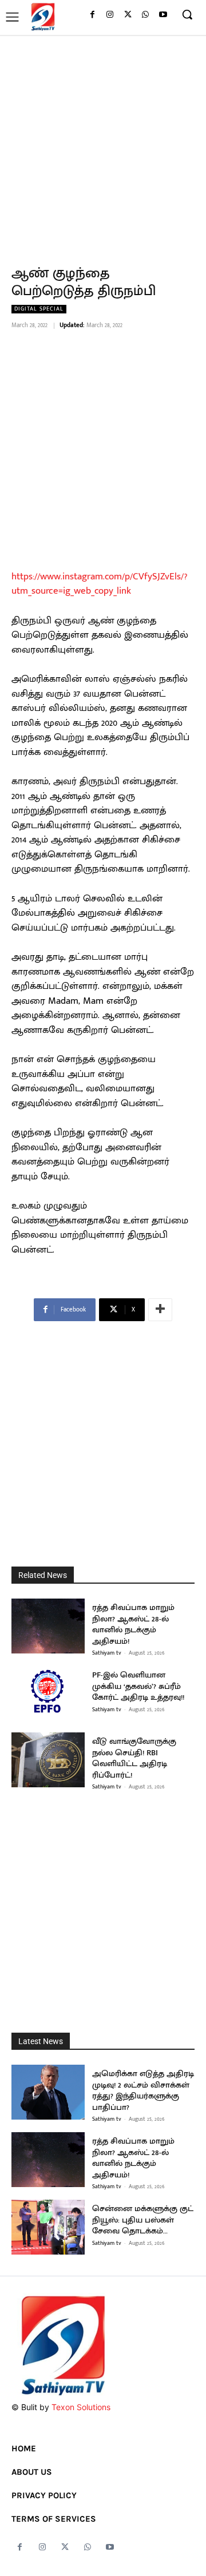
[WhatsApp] (145, 15)
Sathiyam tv (107, 1653)
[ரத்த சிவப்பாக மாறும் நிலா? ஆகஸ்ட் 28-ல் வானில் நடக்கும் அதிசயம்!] (48, 1626)
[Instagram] (110, 15)
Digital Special (39, 309)
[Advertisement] (103, 144)
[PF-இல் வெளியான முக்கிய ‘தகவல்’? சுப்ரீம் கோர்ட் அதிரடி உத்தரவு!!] (48, 1694)
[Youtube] (163, 15)
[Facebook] (92, 15)
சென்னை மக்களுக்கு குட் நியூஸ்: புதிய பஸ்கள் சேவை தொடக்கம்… (143, 2220)
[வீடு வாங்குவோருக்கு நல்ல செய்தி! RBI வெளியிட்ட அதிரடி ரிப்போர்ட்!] (48, 1760)
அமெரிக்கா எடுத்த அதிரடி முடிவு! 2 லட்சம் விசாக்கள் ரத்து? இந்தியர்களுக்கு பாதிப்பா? (143, 2090)
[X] (128, 15)
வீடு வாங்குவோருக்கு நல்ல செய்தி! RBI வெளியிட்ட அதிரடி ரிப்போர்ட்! (134, 1758)
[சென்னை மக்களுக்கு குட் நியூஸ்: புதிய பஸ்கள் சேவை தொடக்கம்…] (48, 2227)
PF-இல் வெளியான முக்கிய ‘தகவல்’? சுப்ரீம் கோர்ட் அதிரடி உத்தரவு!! (138, 1686)
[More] (160, 1310)
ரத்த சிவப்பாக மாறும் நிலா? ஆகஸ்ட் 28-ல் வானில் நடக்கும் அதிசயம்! (133, 1624)
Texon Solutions (81, 2407)
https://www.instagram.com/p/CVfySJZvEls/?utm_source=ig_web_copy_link (99, 584)
